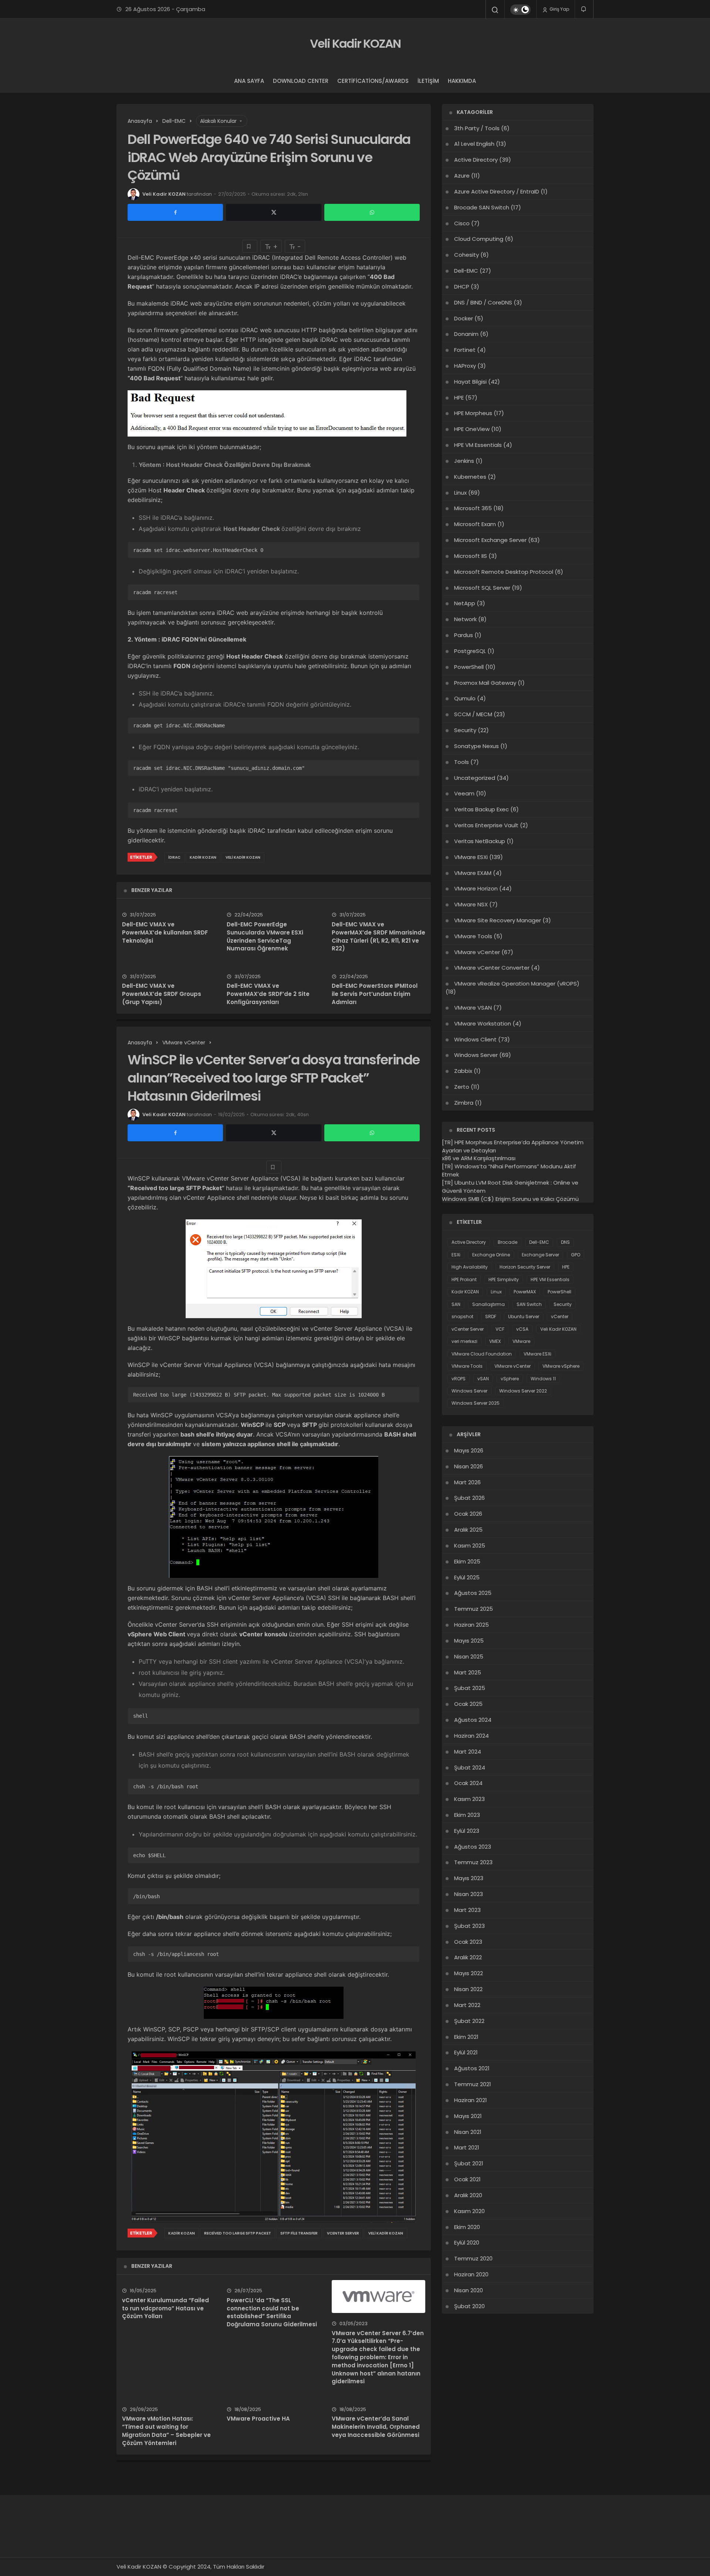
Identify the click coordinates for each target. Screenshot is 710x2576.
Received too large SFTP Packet (238, 2233)
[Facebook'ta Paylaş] (175, 212)
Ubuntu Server (524, 1316)
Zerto (462, 1087)
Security (465, 730)
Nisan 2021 (468, 2132)
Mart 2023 (467, 1910)
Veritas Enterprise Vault (486, 825)
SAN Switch (529, 1304)
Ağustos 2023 (473, 1847)
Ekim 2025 (467, 1561)
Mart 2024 (468, 1752)
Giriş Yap (559, 9)
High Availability (470, 1267)
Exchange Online (491, 1255)
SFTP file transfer (299, 2233)
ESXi (456, 1255)
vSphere (510, 1379)
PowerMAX (525, 1292)
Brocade (508, 1242)
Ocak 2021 (467, 2179)
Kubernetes (470, 477)
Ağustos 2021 (472, 2068)
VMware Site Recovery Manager (498, 920)
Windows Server (476, 1055)
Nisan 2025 (469, 1656)
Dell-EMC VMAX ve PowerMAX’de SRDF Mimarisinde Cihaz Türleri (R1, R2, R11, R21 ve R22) (378, 936)
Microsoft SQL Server (482, 588)
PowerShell (469, 667)
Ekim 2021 (466, 2037)
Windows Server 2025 (476, 1403)
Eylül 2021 (466, 2052)
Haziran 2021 (471, 2100)
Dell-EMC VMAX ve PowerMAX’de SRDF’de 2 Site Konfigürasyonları (268, 994)
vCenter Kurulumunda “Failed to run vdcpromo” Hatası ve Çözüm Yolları (165, 2308)
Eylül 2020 (467, 2242)
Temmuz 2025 (474, 1609)
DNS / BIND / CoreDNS (483, 302)
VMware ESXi (471, 857)
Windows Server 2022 (523, 1391)
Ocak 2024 (468, 1783)
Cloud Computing (479, 239)
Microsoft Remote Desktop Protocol (504, 572)
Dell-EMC (466, 271)
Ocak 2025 (468, 1704)
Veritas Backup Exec (481, 809)
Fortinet (465, 350)
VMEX (495, 1341)
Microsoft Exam (475, 524)
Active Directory (476, 160)
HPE (459, 398)
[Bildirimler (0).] (584, 9)
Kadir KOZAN (203, 857)
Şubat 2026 (469, 1498)
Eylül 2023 (467, 1831)
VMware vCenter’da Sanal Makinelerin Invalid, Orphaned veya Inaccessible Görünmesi (376, 2427)
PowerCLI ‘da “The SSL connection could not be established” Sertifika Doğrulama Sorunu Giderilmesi (272, 2312)
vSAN (483, 1379)
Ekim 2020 (467, 2227)
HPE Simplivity (504, 1279)
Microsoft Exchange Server (490, 540)
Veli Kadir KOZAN (355, 43)
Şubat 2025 (470, 1688)
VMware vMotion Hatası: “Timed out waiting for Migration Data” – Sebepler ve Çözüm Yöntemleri (166, 2431)
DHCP (462, 287)
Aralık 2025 (468, 1530)
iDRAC (174, 857)
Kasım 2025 (470, 1545)
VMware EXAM (473, 873)
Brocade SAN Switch (482, 207)
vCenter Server (343, 2233)
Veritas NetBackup (480, 841)
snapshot (462, 1316)
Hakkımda (462, 81)
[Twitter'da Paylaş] (274, 212)
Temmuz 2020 (473, 2258)
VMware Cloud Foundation (482, 1354)
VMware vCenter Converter (492, 968)
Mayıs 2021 (468, 2116)
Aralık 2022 (468, 1957)
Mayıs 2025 (469, 1641)
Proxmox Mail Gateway (485, 683)
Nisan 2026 (469, 1466)
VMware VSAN (473, 1008)
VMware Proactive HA (258, 2419)
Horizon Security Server (525, 1267)
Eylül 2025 (467, 1577)
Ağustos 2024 (473, 1720)
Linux (460, 493)
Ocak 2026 (468, 1514)
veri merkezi (464, 1341)
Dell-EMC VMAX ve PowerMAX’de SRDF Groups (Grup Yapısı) (162, 994)
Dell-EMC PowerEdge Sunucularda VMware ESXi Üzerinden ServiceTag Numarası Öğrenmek (265, 936)
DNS (565, 1242)
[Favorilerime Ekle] (250, 246)
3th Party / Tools (477, 128)
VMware (521, 1341)
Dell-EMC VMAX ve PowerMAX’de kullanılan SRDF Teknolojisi (165, 932)
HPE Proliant (464, 1279)
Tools (461, 762)
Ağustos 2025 (473, 1593)
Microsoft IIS (471, 556)
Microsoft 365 (473, 508)
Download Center (301, 81)
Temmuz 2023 (473, 1862)
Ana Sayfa (249, 81)
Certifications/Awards (373, 81)
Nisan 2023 (469, 1894)
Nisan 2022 (468, 1989)
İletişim (428, 81)
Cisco (462, 223)
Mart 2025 (468, 1672)
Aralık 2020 (468, 2195)
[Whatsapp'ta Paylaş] (372, 212)
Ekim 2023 (467, 1815)
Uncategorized (475, 778)
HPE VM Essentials (478, 445)
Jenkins (464, 461)
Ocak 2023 (468, 1942)
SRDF (491, 1316)
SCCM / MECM (473, 714)
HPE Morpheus (473, 413)
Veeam (464, 793)
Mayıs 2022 (469, 1973)
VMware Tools (473, 936)
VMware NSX (471, 904)
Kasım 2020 (469, 2211)
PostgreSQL (470, 651)
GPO (576, 1255)
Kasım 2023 (469, 1799)
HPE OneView (472, 429)
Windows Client (475, 1039)
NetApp (465, 603)
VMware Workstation (483, 1023)
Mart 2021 (467, 2147)
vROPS (459, 1379)
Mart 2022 (467, 2005)
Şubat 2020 (469, 2306)
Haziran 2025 (471, 1625)
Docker (464, 318)
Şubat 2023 (469, 1926)
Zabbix (463, 1071)
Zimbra (464, 1103)
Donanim (466, 334)
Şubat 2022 (469, 2021)
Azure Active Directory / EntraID (497, 191)
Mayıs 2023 (469, 1878)
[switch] (520, 10)
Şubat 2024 (470, 1767)
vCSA (522, 1329)
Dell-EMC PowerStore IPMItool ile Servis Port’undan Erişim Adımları (375, 994)
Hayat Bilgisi (470, 382)
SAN (456, 1304)
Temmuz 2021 (473, 2084)
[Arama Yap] (495, 10)
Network (465, 619)
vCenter (560, 1316)
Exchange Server (540, 1255)
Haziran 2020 (471, 2274)
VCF (500, 1329)
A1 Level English (474, 144)
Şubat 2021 (469, 2163)
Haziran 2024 (471, 1736)
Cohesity (466, 255)
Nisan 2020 (469, 2290)
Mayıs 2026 (469, 1450)
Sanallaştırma (488, 1304)
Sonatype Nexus (476, 746)
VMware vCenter (477, 952)
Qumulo (465, 698)
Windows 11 (543, 1379)
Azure (462, 176)
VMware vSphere (561, 1366)
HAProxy (465, 366)
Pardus (464, 635)
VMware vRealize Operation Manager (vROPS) (517, 984)
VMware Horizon (476, 888)
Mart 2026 (467, 1482)
